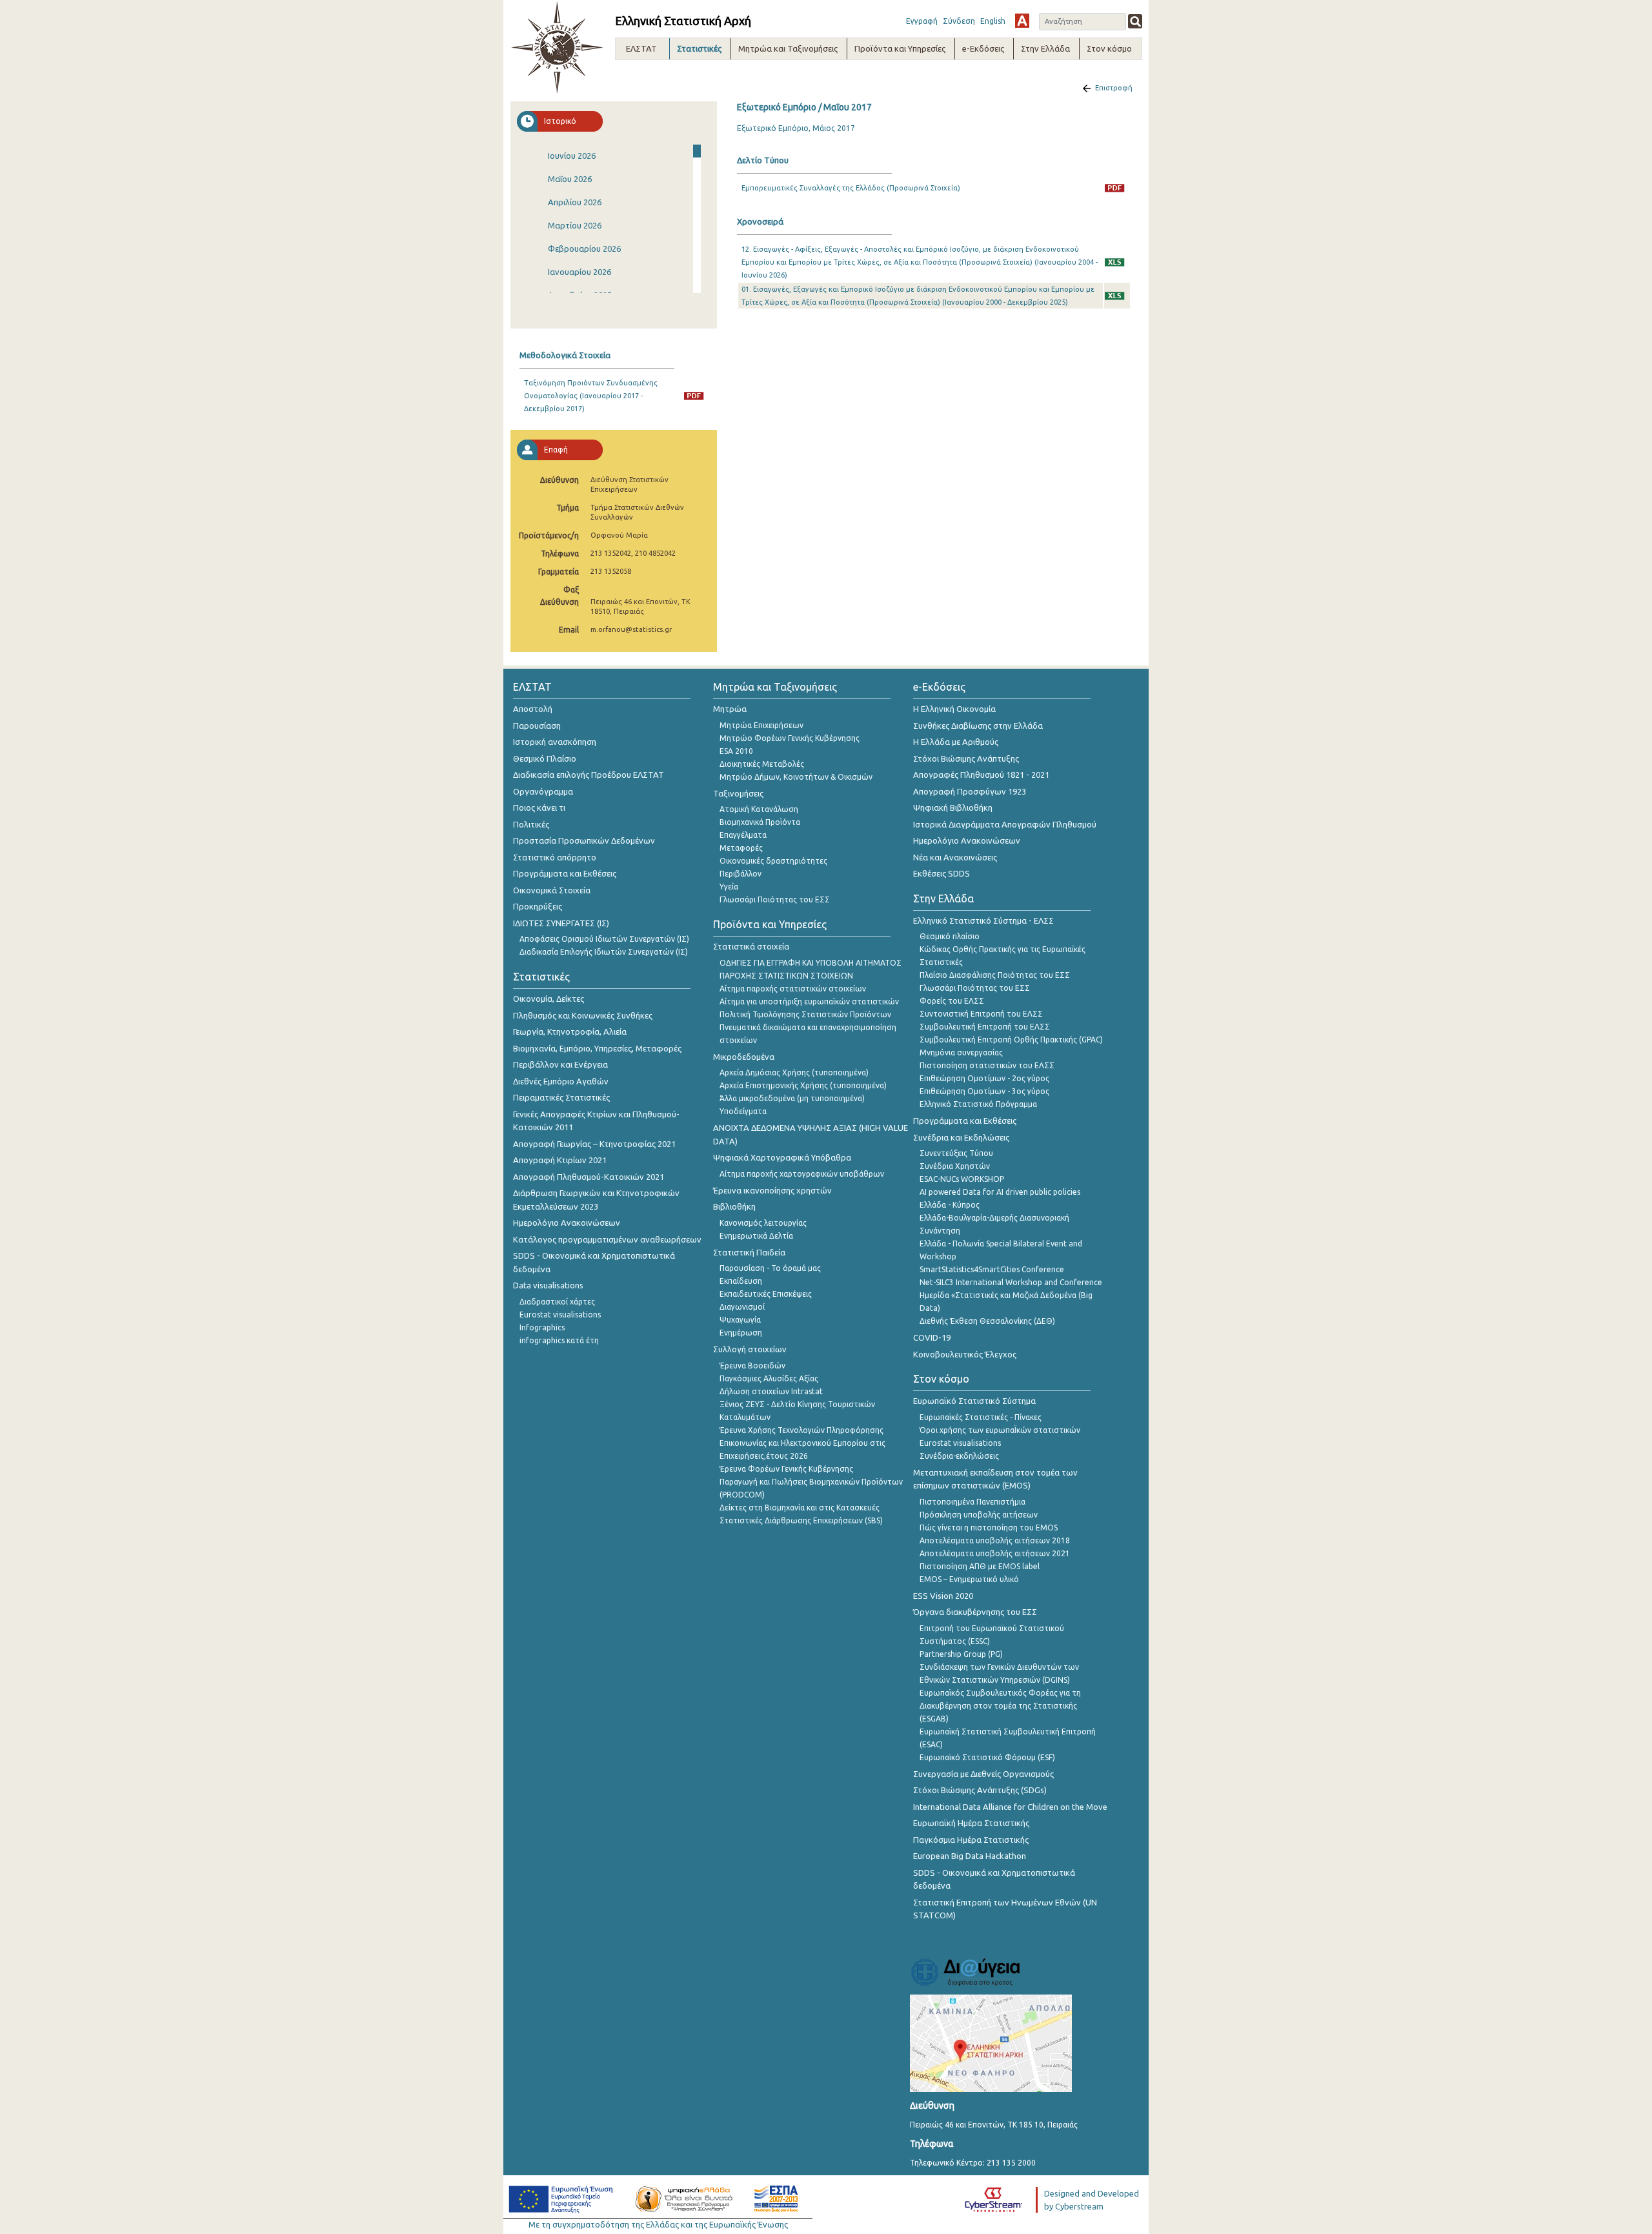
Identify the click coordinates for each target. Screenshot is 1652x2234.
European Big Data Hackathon (970, 1856)
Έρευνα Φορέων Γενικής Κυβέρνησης (786, 1469)
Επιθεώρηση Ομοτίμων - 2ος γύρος (984, 1078)
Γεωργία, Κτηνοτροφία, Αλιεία (570, 1031)
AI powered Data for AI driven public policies (1000, 1192)
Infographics (542, 1327)
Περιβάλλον (740, 874)
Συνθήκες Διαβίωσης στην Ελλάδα (978, 726)
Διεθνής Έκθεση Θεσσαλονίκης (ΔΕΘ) (987, 1321)
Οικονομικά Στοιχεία (552, 890)
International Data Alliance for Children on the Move (1010, 1807)
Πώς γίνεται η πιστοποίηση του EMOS (989, 1528)
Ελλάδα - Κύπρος (950, 1205)
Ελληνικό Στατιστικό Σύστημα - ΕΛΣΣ (983, 920)
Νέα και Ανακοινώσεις (955, 857)
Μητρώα (730, 709)
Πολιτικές (531, 824)
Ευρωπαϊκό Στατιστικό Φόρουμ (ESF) (987, 1757)
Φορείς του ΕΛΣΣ (952, 1001)
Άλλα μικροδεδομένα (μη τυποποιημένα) (792, 1098)
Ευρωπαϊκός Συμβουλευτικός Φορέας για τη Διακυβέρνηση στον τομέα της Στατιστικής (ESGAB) (1000, 1706)
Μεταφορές (741, 848)
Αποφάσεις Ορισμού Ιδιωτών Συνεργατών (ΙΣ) (604, 939)
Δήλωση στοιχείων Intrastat (771, 1391)
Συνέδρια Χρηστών (955, 1166)
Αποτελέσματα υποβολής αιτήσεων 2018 (995, 1540)
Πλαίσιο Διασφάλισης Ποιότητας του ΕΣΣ (995, 975)
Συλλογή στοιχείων (750, 1349)
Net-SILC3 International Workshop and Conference (1011, 1282)
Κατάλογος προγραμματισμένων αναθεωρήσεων (607, 1239)
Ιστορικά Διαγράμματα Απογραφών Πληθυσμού (1005, 824)
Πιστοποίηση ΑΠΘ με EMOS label (980, 1566)
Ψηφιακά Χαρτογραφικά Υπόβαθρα (782, 1157)
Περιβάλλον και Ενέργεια (560, 1064)
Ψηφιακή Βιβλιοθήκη (953, 807)
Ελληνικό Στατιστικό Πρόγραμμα (978, 1104)
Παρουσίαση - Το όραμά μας (770, 1268)
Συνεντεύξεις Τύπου (956, 1153)
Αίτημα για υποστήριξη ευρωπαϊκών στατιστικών (809, 1001)
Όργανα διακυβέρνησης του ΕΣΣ (975, 1612)
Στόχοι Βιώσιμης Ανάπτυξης (966, 758)
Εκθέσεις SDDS (942, 873)
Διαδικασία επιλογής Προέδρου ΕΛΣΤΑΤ (589, 775)
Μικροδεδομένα (744, 1057)
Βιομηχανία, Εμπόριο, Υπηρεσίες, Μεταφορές (597, 1048)
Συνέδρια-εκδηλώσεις (959, 1456)
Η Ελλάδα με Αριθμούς (956, 742)
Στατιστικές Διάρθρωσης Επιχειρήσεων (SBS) (801, 1520)
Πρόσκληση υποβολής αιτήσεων (979, 1515)
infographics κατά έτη (559, 1340)
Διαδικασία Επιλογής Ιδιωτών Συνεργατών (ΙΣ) (604, 952)
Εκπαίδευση (741, 1281)
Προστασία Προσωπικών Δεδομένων (584, 840)
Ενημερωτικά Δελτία (756, 1236)
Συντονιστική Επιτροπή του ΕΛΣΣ (981, 1014)
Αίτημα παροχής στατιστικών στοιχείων (793, 989)
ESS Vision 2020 (943, 1596)
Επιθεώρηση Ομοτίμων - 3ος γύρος (984, 1091)
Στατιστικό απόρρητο (555, 857)
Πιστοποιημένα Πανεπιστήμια (972, 1502)
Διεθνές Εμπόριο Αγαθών (561, 1081)
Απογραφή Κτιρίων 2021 (560, 1160)
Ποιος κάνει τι (539, 807)
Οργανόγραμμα (543, 791)
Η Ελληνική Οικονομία (954, 709)
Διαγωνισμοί (742, 1307)
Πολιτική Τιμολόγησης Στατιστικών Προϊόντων (805, 1014)
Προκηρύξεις (538, 906)
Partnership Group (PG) (961, 1654)
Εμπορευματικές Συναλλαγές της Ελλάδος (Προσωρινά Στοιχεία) (851, 188)
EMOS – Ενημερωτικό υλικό (969, 1579)
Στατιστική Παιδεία (749, 1252)
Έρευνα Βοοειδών (752, 1366)
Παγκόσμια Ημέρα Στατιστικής (971, 1840)
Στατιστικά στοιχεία (751, 946)
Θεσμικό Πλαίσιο (545, 758)
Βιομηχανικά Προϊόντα (760, 822)
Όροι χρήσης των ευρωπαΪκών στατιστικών (1000, 1430)
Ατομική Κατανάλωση (759, 809)
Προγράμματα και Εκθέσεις (565, 873)
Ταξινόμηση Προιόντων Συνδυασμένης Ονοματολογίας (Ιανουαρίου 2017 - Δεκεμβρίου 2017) (591, 396)
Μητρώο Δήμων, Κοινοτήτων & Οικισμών (796, 777)
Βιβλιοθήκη (734, 1206)
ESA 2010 (736, 751)
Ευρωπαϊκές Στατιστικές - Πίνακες (981, 1417)
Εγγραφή (922, 21)
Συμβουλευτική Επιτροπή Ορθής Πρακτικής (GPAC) (1011, 1040)
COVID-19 (932, 1337)
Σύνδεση (959, 21)
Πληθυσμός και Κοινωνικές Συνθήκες (583, 1015)
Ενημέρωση (741, 1333)
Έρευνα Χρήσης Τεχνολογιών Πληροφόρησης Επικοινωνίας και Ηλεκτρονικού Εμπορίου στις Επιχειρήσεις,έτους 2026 (802, 1443)
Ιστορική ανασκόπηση (555, 742)
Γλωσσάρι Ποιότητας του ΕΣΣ (775, 899)
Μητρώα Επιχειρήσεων (761, 725)
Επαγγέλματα (743, 835)
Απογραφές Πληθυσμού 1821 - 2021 (981, 775)
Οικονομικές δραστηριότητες (773, 861)
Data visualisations (548, 1285)
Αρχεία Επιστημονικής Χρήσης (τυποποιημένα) (803, 1085)
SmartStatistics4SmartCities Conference (992, 1269)
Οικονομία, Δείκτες (549, 999)
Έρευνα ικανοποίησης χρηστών (772, 1190)
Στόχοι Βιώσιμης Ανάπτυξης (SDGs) (980, 1790)
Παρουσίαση (537, 726)
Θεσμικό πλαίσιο (950, 936)
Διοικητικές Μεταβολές (762, 764)
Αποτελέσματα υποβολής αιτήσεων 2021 (995, 1553)
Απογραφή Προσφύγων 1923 (970, 791)
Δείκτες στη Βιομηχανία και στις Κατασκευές (800, 1508)
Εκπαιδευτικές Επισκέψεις (766, 1294)
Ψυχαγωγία (740, 1320)
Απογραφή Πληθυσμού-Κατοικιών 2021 (589, 1177)
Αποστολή (533, 709)
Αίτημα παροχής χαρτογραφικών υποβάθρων (802, 1174)
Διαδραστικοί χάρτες (557, 1302)
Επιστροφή (1114, 88)
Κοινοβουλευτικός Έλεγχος (965, 1354)
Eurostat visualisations (560, 1315)
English (993, 21)
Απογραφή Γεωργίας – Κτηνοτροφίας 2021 (594, 1144)
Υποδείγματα (743, 1111)
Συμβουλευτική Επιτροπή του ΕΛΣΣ (985, 1027)
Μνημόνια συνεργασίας (961, 1052)
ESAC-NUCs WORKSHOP (962, 1179)
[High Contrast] (1022, 21)
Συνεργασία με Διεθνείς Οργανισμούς (983, 1774)
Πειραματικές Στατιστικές (561, 1097)
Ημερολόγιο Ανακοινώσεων (567, 1223)
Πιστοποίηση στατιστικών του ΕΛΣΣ (987, 1065)
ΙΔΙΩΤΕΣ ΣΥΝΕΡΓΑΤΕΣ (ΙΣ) (561, 923)
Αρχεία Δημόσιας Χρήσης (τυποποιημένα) (794, 1072)
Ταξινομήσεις (738, 793)
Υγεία (729, 887)
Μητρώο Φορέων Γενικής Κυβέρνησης (790, 738)
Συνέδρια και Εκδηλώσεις (961, 1137)
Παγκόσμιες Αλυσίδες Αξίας (769, 1378)
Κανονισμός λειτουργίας (763, 1223)
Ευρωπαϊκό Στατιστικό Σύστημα (974, 1401)
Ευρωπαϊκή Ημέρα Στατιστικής (971, 1823)
